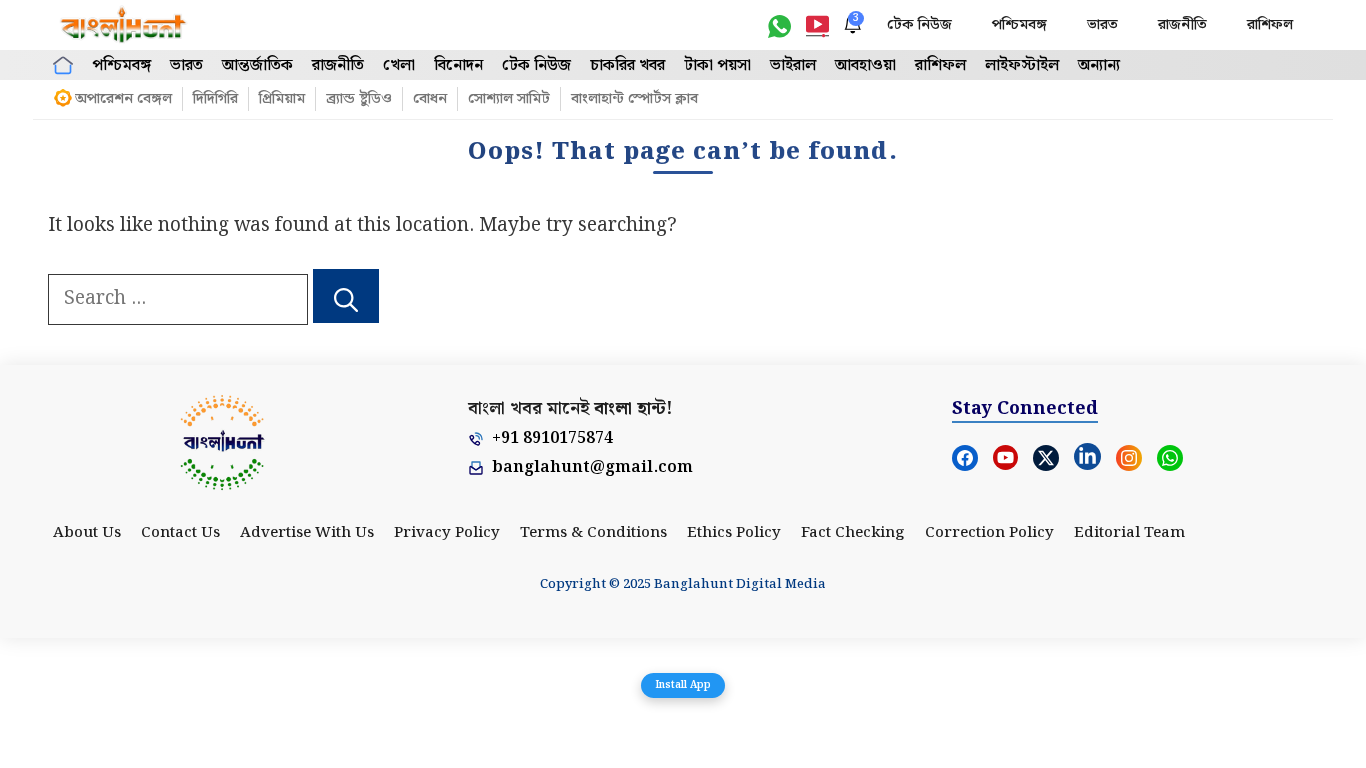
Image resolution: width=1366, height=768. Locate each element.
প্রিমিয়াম (282, 99)
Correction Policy (989, 533)
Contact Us (180, 533)
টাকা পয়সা (717, 65)
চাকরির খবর (627, 65)
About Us (87, 533)
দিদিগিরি (215, 99)
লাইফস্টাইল (1022, 65)
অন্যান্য (1099, 65)
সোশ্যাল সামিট (509, 99)
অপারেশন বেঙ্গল (123, 99)
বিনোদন (458, 65)
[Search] (346, 296)
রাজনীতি (1182, 25)
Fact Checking (853, 533)
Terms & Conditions (593, 533)
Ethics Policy (734, 533)
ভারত (1102, 25)
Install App (683, 685)
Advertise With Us (307, 533)
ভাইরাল (793, 65)
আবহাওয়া (865, 65)
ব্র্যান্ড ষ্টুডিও (359, 99)
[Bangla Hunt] (124, 25)
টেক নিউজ (919, 25)
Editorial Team (1129, 533)
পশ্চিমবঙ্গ (1019, 25)
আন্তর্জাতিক (257, 65)
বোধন (430, 99)
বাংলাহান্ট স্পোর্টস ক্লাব (634, 99)
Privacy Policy (447, 533)
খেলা (399, 65)
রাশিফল (1270, 25)
